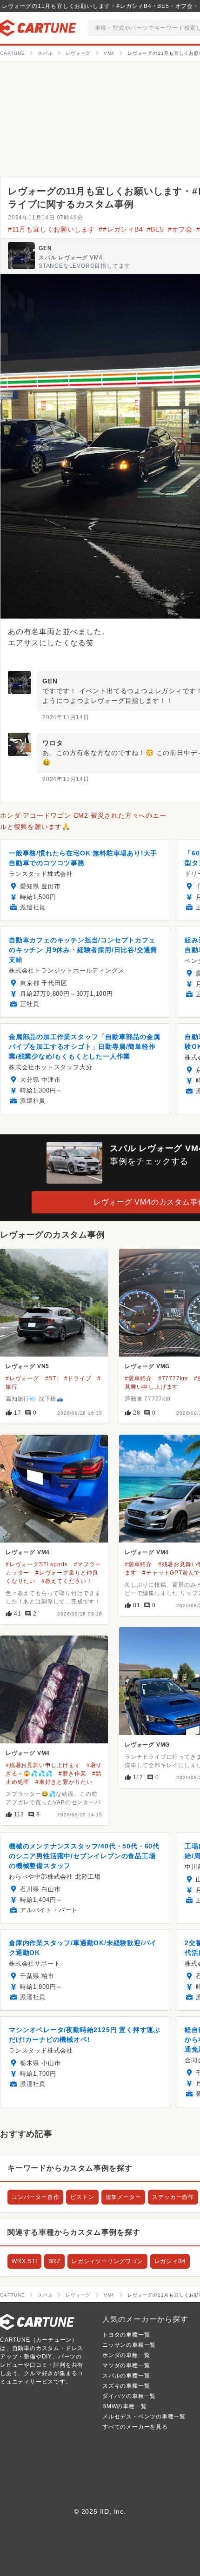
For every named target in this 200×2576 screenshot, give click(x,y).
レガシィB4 (170, 2261)
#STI (52, 1378)
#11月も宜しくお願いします (51, 229)
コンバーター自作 (35, 2197)
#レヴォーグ (22, 1378)
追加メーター (123, 2197)
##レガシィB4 (121, 229)
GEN (45, 248)
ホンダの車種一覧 (126, 2355)
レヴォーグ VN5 (27, 1366)
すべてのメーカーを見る (135, 2427)
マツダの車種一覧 (126, 2365)
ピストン (82, 2197)
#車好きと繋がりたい (64, 1782)
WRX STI (24, 2261)
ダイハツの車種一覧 (129, 2396)
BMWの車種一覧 (124, 2406)
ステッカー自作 (173, 2197)
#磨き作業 (72, 1774)
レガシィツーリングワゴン (107, 2261)
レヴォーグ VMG (147, 1366)
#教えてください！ (67, 1581)
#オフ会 (180, 229)
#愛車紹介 (138, 1378)
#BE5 (156, 229)
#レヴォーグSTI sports (37, 1564)
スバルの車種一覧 (126, 2376)
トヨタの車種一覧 (126, 2335)
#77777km (173, 1378)
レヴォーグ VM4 (28, 1552)
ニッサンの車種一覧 (129, 2345)
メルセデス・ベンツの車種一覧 (144, 2417)
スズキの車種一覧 (126, 2386)
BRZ (54, 2261)
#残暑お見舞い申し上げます (43, 1765)
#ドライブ (78, 1378)
